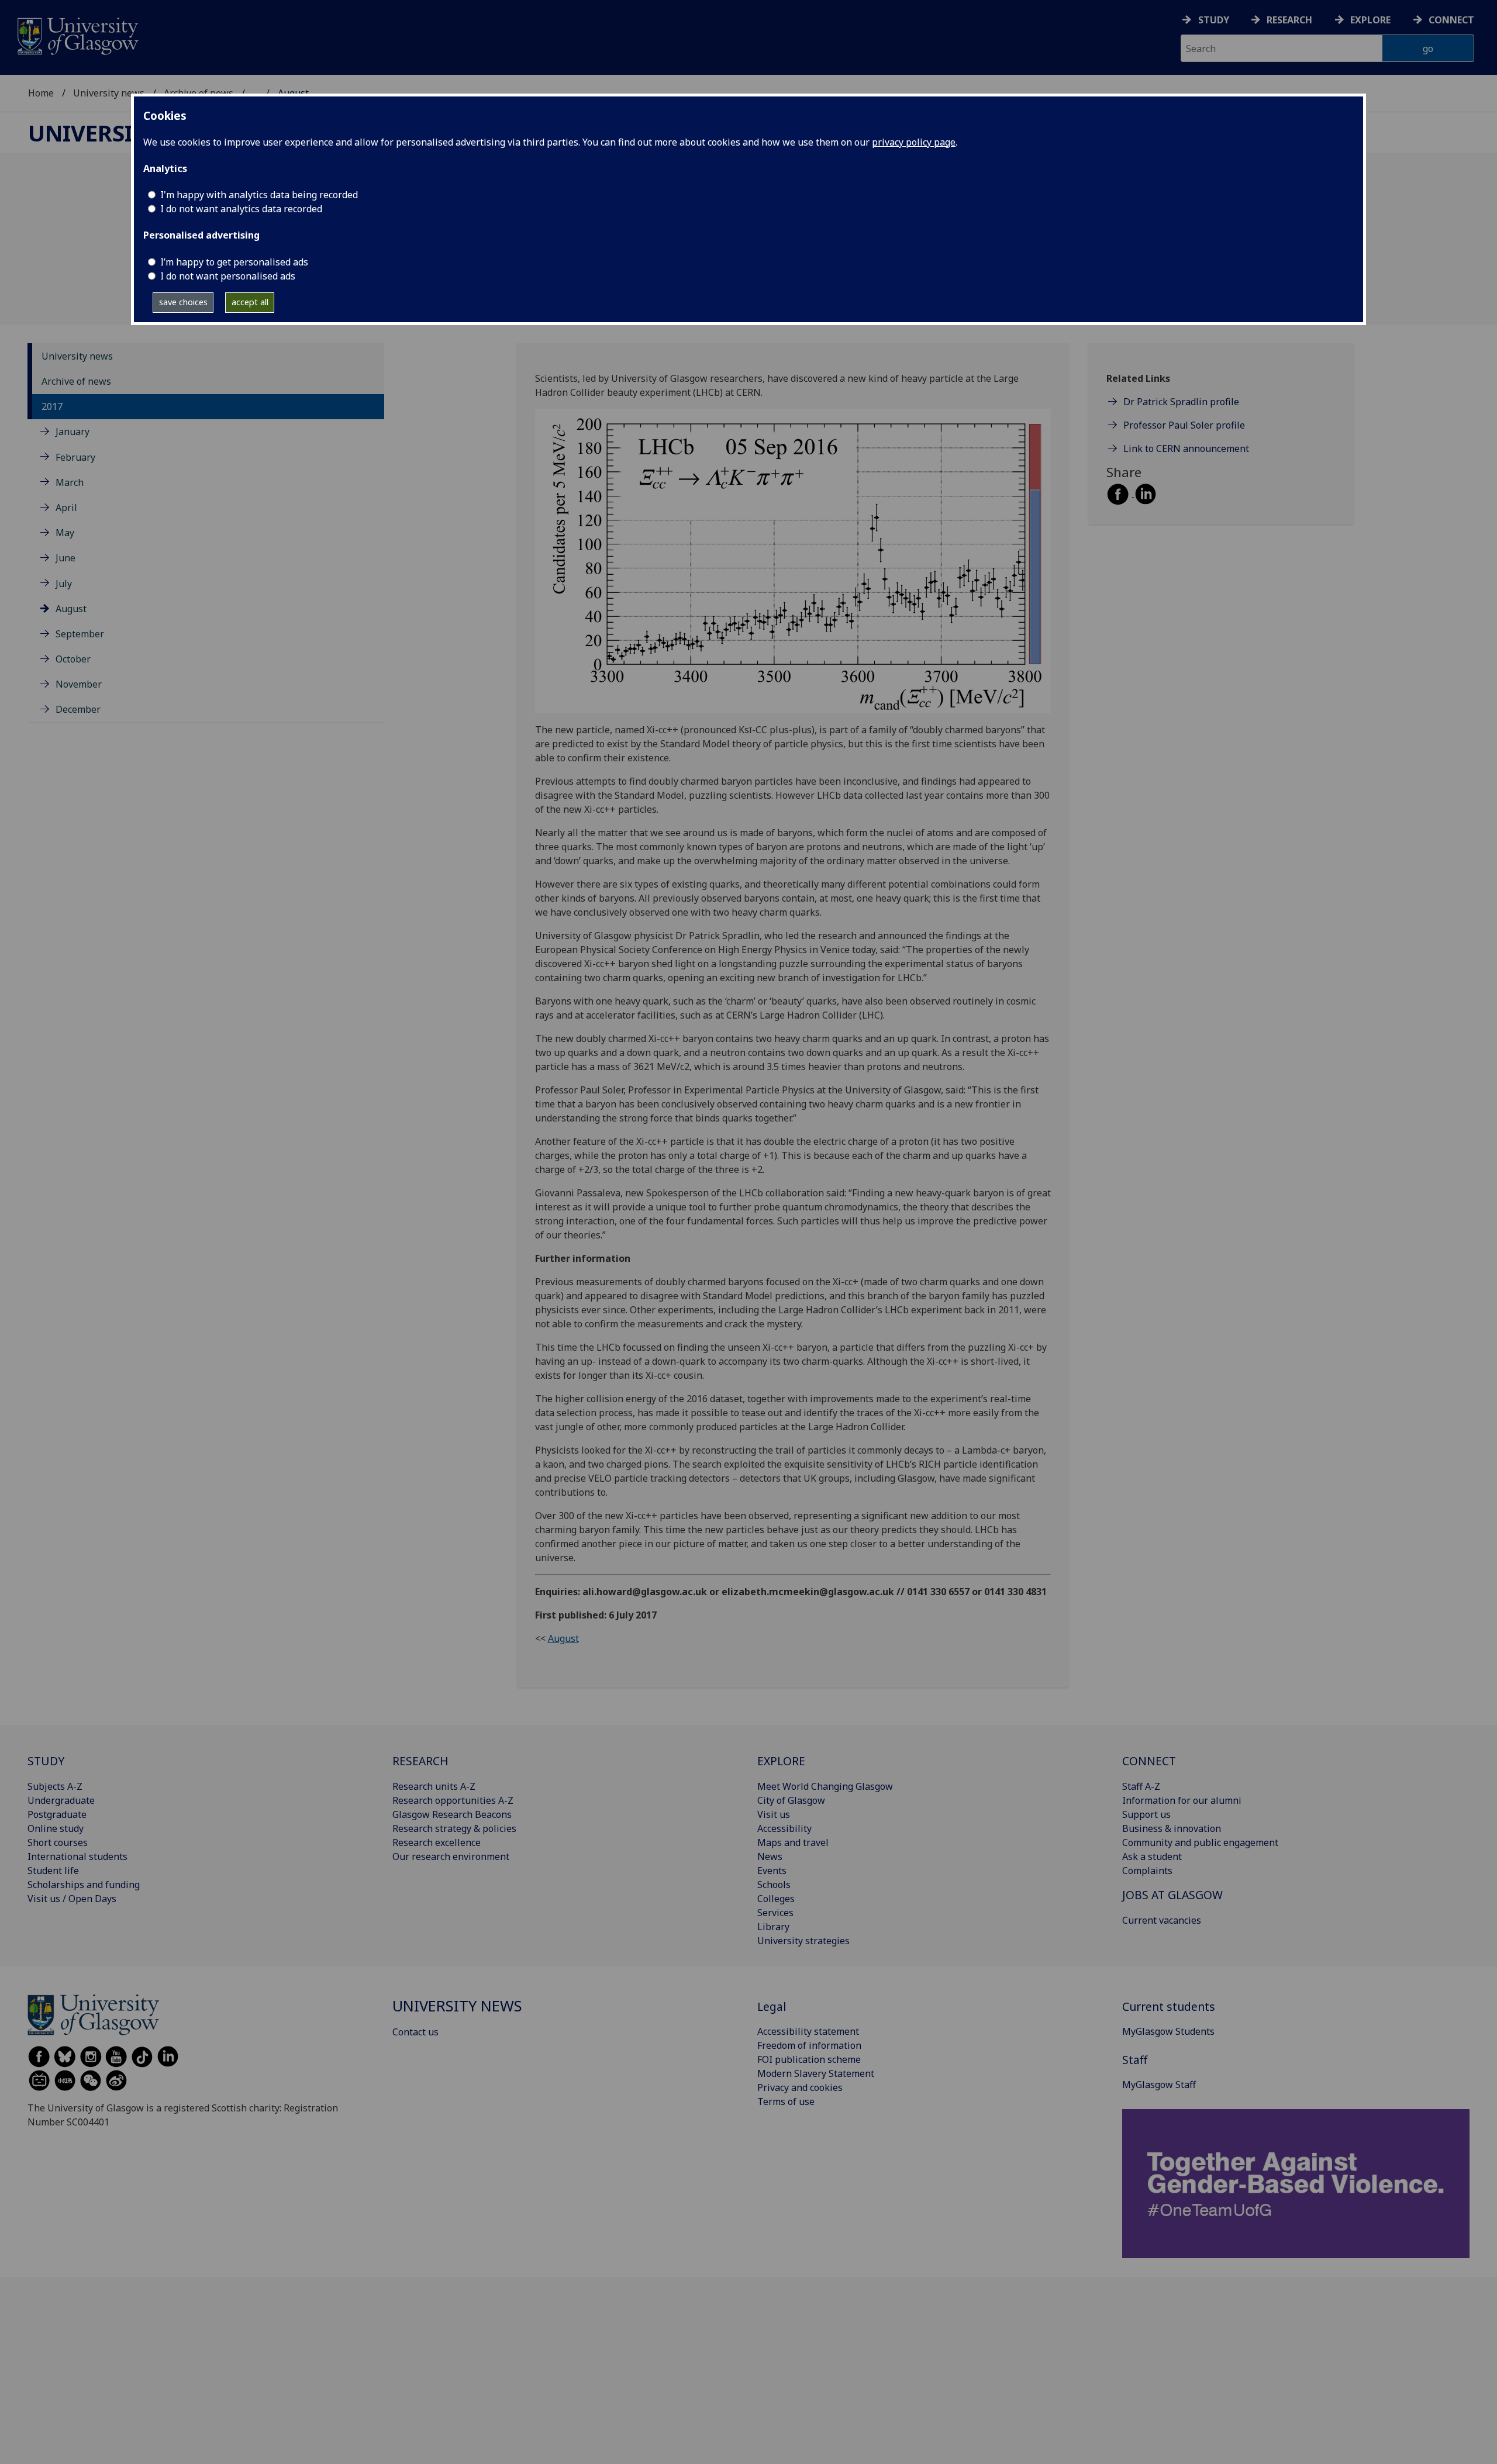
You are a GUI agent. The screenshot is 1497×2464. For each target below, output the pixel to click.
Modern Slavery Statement (816, 2073)
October (73, 659)
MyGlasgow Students (1168, 2031)
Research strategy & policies (454, 1828)
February (75, 457)
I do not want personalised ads (228, 276)
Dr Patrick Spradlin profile (1181, 402)
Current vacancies (1162, 1920)
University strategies (803, 1941)
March (70, 482)
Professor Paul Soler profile (1184, 425)
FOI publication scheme (809, 2059)
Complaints (1147, 1871)
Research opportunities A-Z (453, 1800)
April (66, 508)
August (71, 608)
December (78, 709)
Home (41, 93)
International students (77, 1856)
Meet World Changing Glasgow (825, 1786)
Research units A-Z (434, 1786)
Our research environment (451, 1856)
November (79, 684)
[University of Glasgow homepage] (77, 35)
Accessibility (784, 1828)
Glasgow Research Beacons (452, 1814)
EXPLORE (781, 1761)
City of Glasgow (791, 1800)
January (73, 432)
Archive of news (76, 381)
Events (772, 1871)
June (65, 558)
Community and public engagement (1200, 1842)
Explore (1370, 20)
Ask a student (1152, 1856)
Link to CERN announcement (1186, 448)
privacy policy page (914, 142)
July (64, 583)
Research (1289, 20)
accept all (250, 302)
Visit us (774, 1814)
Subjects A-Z (55, 1786)
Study (1214, 20)
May (65, 533)
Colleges (776, 1899)
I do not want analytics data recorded (241, 209)
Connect (1451, 20)
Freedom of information (809, 2045)
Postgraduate (57, 1814)
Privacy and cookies (800, 2087)
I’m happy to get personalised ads (234, 262)
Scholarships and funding (84, 1885)
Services (775, 1913)
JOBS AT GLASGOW (1172, 1895)
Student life (53, 1871)
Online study (56, 1828)
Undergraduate (61, 1800)
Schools (774, 1885)
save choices (183, 302)
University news (109, 93)
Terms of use (786, 2101)
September (80, 634)
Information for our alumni (1182, 1800)
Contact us (415, 2032)
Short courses (58, 1842)
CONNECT (1149, 1761)
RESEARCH (420, 1761)
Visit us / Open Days (72, 1899)
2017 (52, 406)
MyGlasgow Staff (1159, 2085)
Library (773, 1927)
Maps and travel (793, 1842)
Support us (1146, 1814)
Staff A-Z (1141, 1786)
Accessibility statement (808, 2031)
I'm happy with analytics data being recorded (259, 195)
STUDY (46, 1761)
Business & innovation (1172, 1828)
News (770, 1856)
